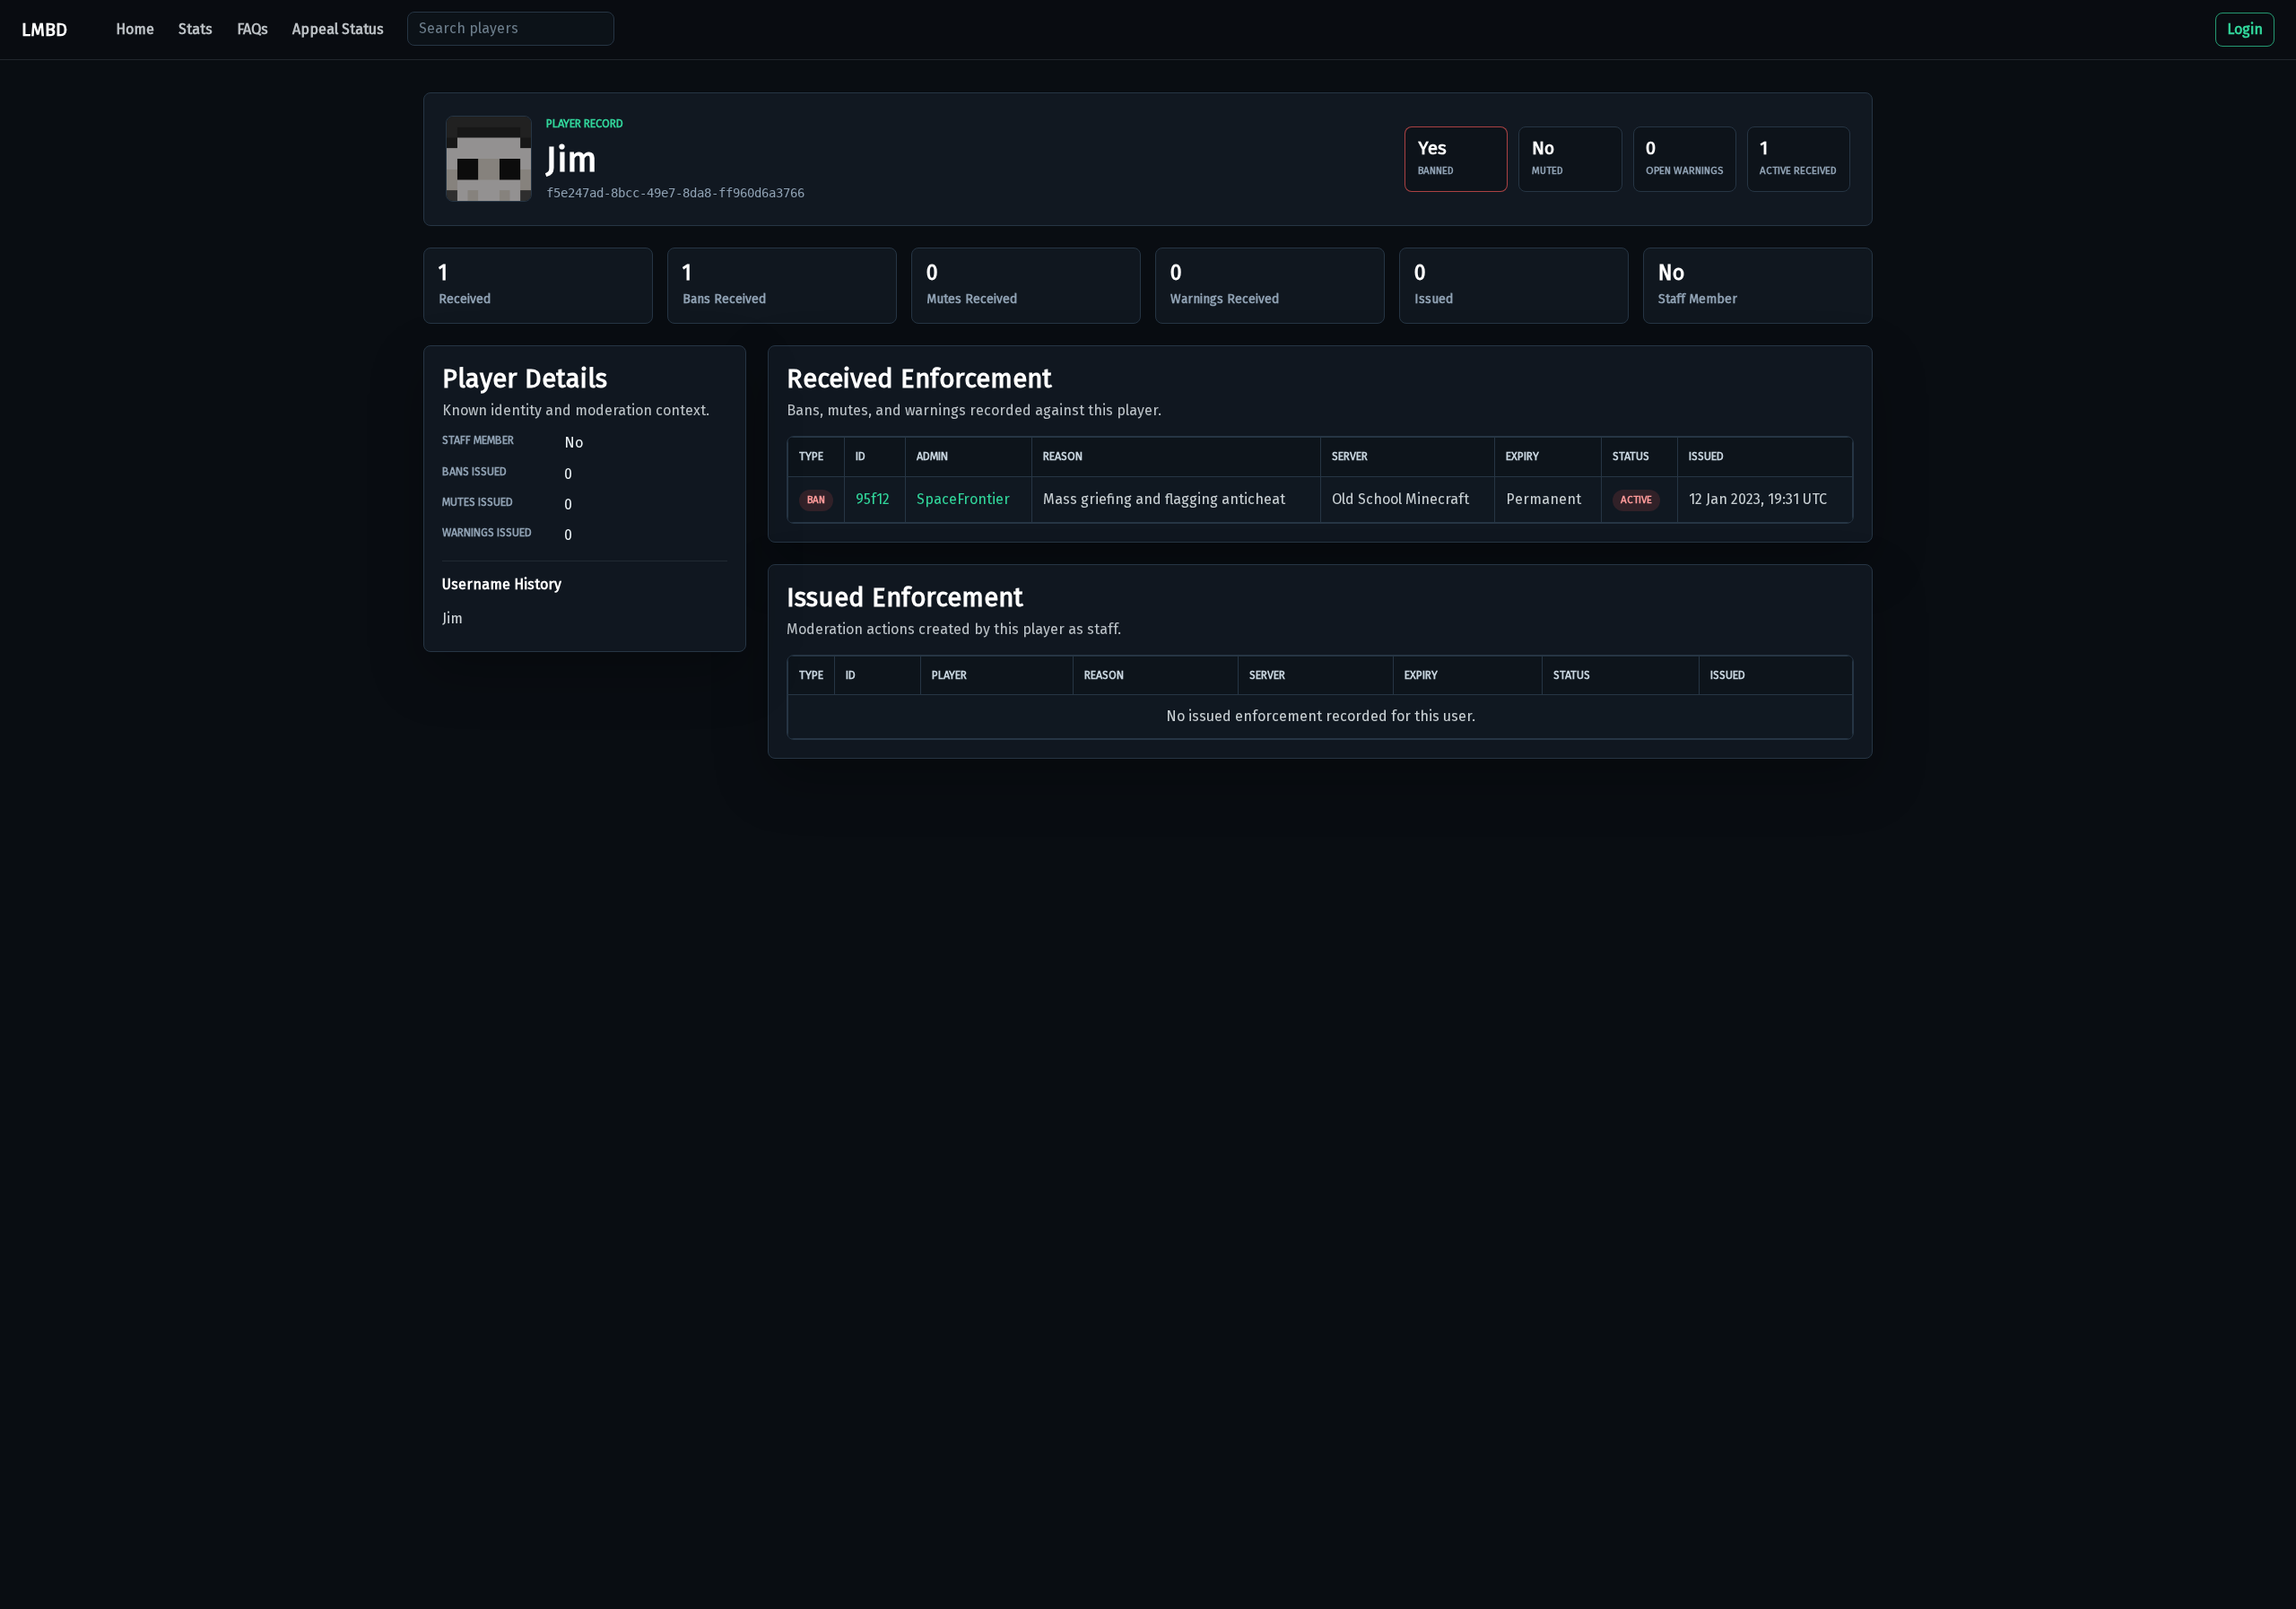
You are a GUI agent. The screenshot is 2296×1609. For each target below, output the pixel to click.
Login (2245, 29)
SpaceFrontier (963, 499)
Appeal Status (338, 29)
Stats (196, 29)
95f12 (873, 499)
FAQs (252, 29)
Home (135, 29)
